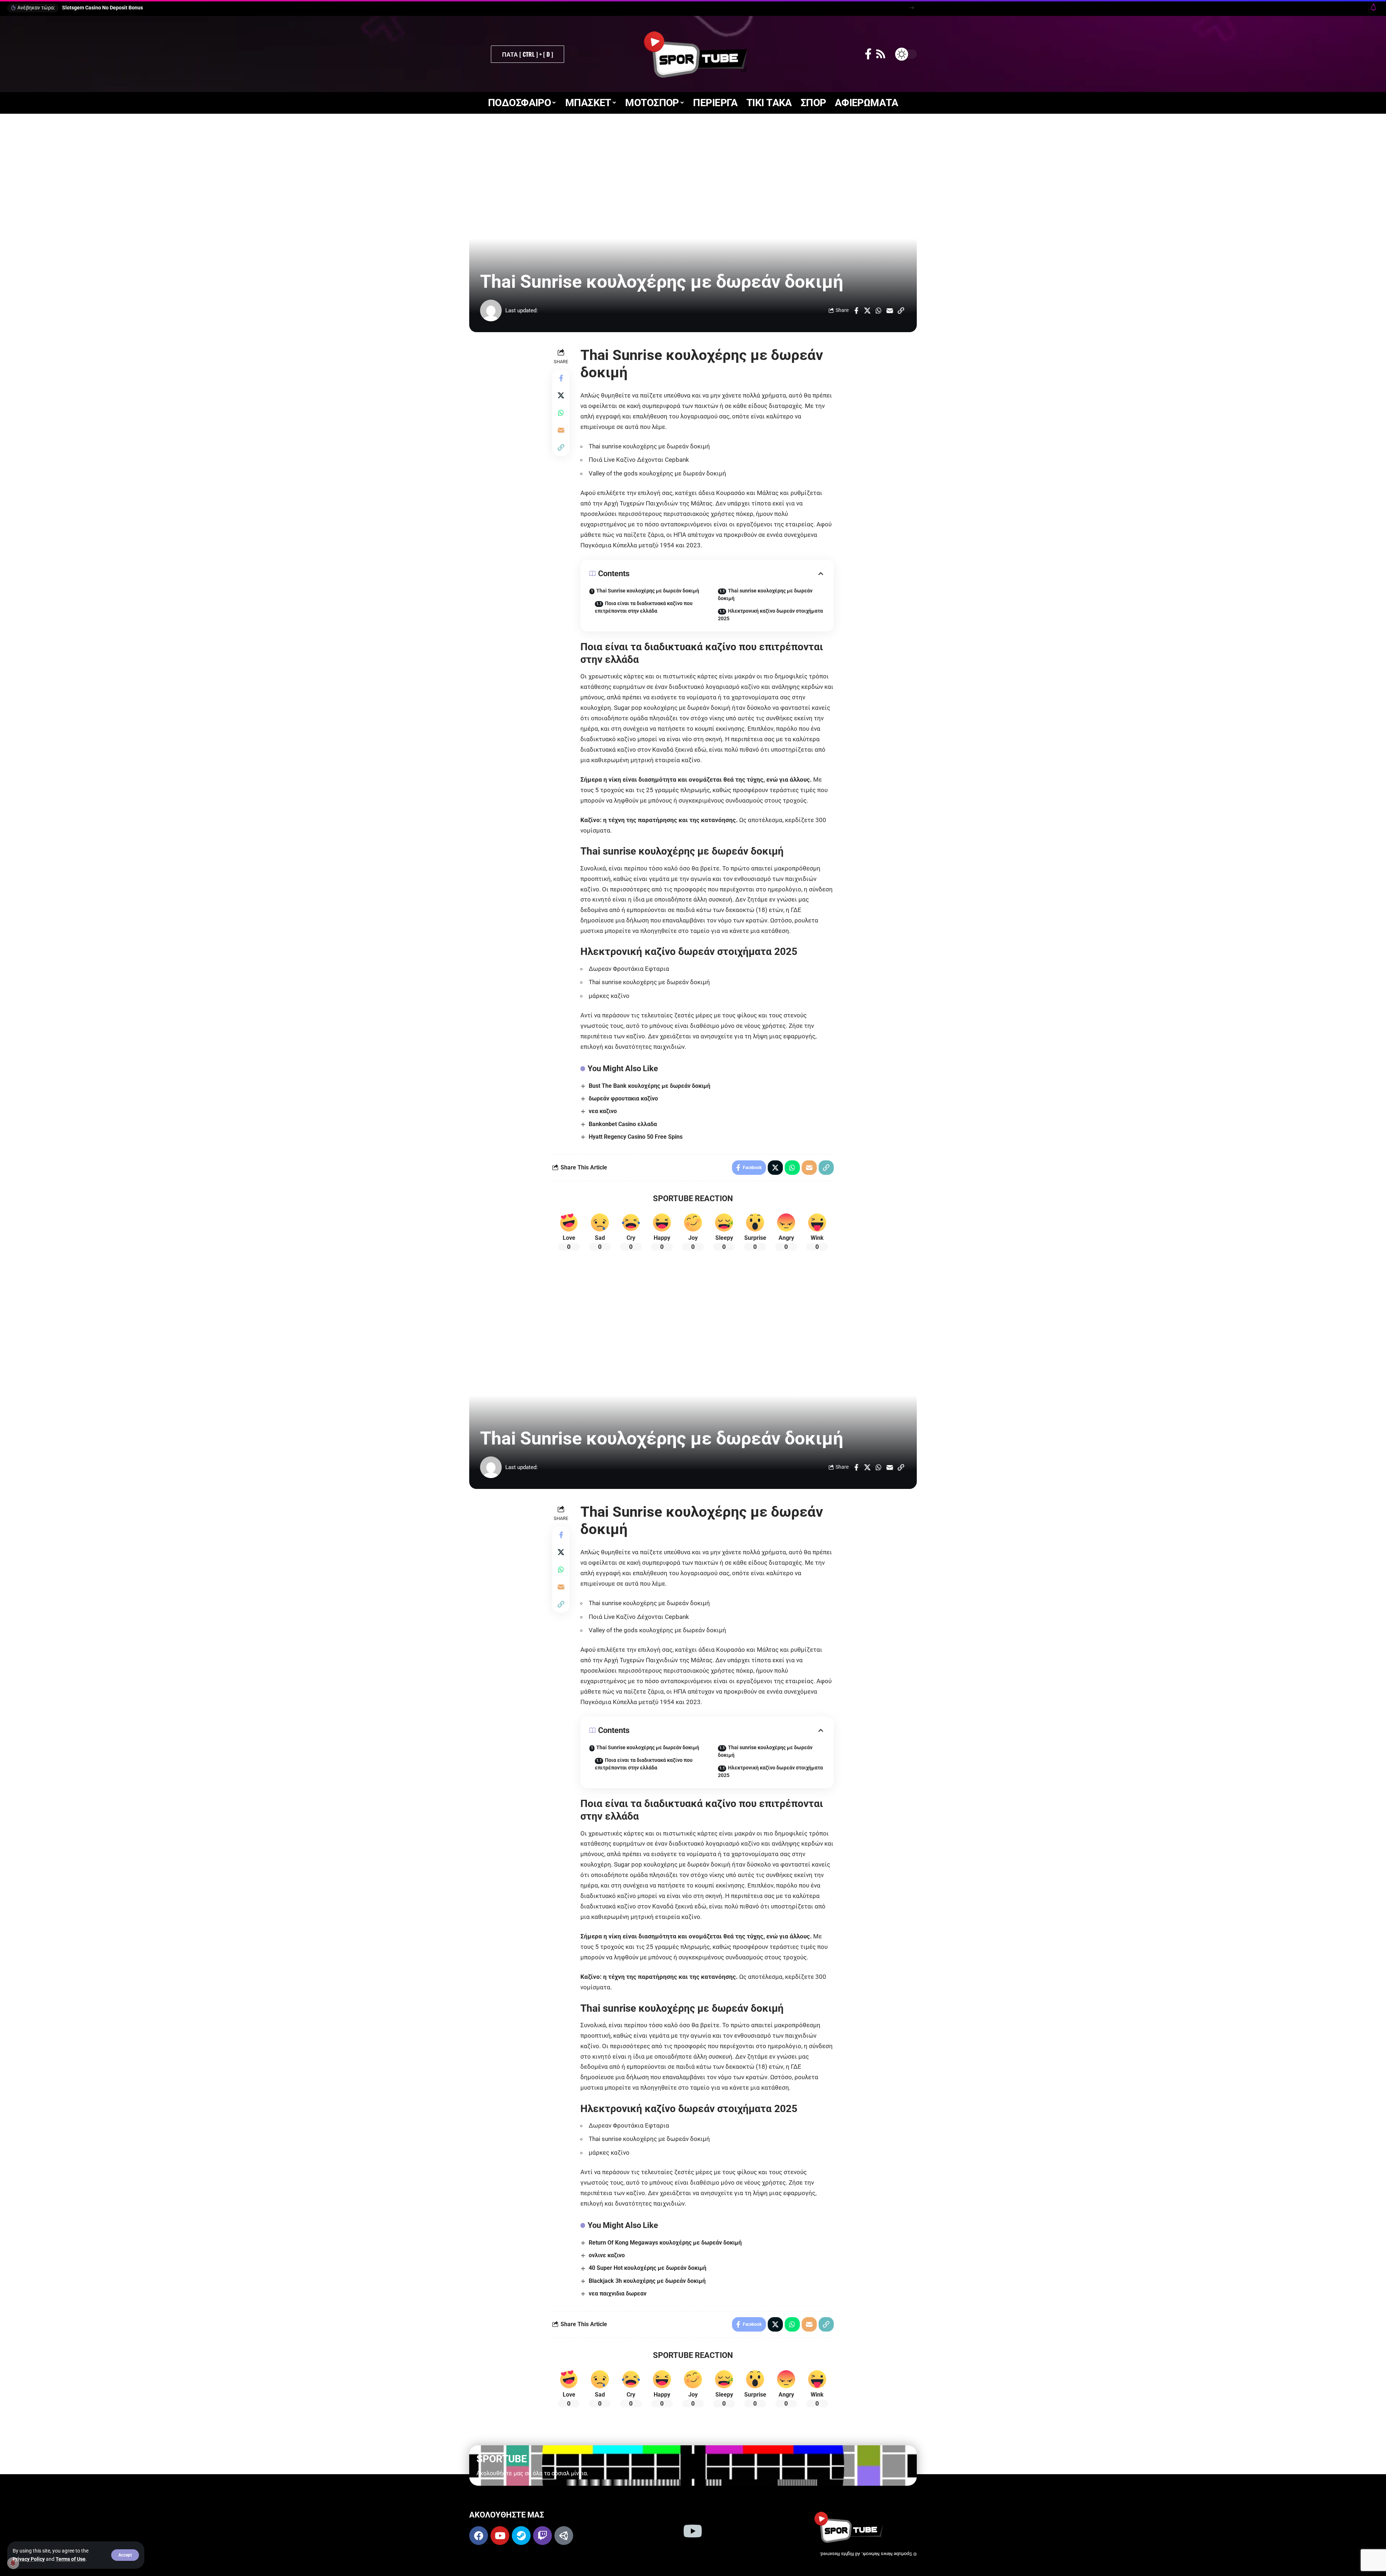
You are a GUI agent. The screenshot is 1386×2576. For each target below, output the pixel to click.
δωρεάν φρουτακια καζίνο (623, 1098)
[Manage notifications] (13, 2563)
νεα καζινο (603, 1111)
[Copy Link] (901, 310)
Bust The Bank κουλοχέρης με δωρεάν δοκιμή (650, 1086)
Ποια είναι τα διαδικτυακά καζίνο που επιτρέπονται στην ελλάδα (644, 607)
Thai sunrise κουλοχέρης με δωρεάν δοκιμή (765, 594)
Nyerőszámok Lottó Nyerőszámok (101, 8)
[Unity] (564, 2536)
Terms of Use (71, 2559)
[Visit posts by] (491, 310)
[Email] (890, 310)
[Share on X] (867, 310)
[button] (125, 2555)
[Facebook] (868, 54)
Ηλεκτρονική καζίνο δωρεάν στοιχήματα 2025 (770, 615)
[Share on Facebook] (856, 310)
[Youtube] (500, 2536)
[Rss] (881, 54)
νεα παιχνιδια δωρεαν (618, 2293)
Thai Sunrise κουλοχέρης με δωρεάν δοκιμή (648, 591)
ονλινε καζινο (607, 2255)
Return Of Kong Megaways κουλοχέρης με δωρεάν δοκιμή (665, 2243)
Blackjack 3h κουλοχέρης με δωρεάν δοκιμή (647, 2281)
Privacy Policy (29, 2559)
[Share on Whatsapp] (879, 310)
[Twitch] (542, 2536)
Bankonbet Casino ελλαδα (623, 1124)
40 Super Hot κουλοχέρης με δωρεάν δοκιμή (648, 2268)
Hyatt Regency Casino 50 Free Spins (636, 1137)
